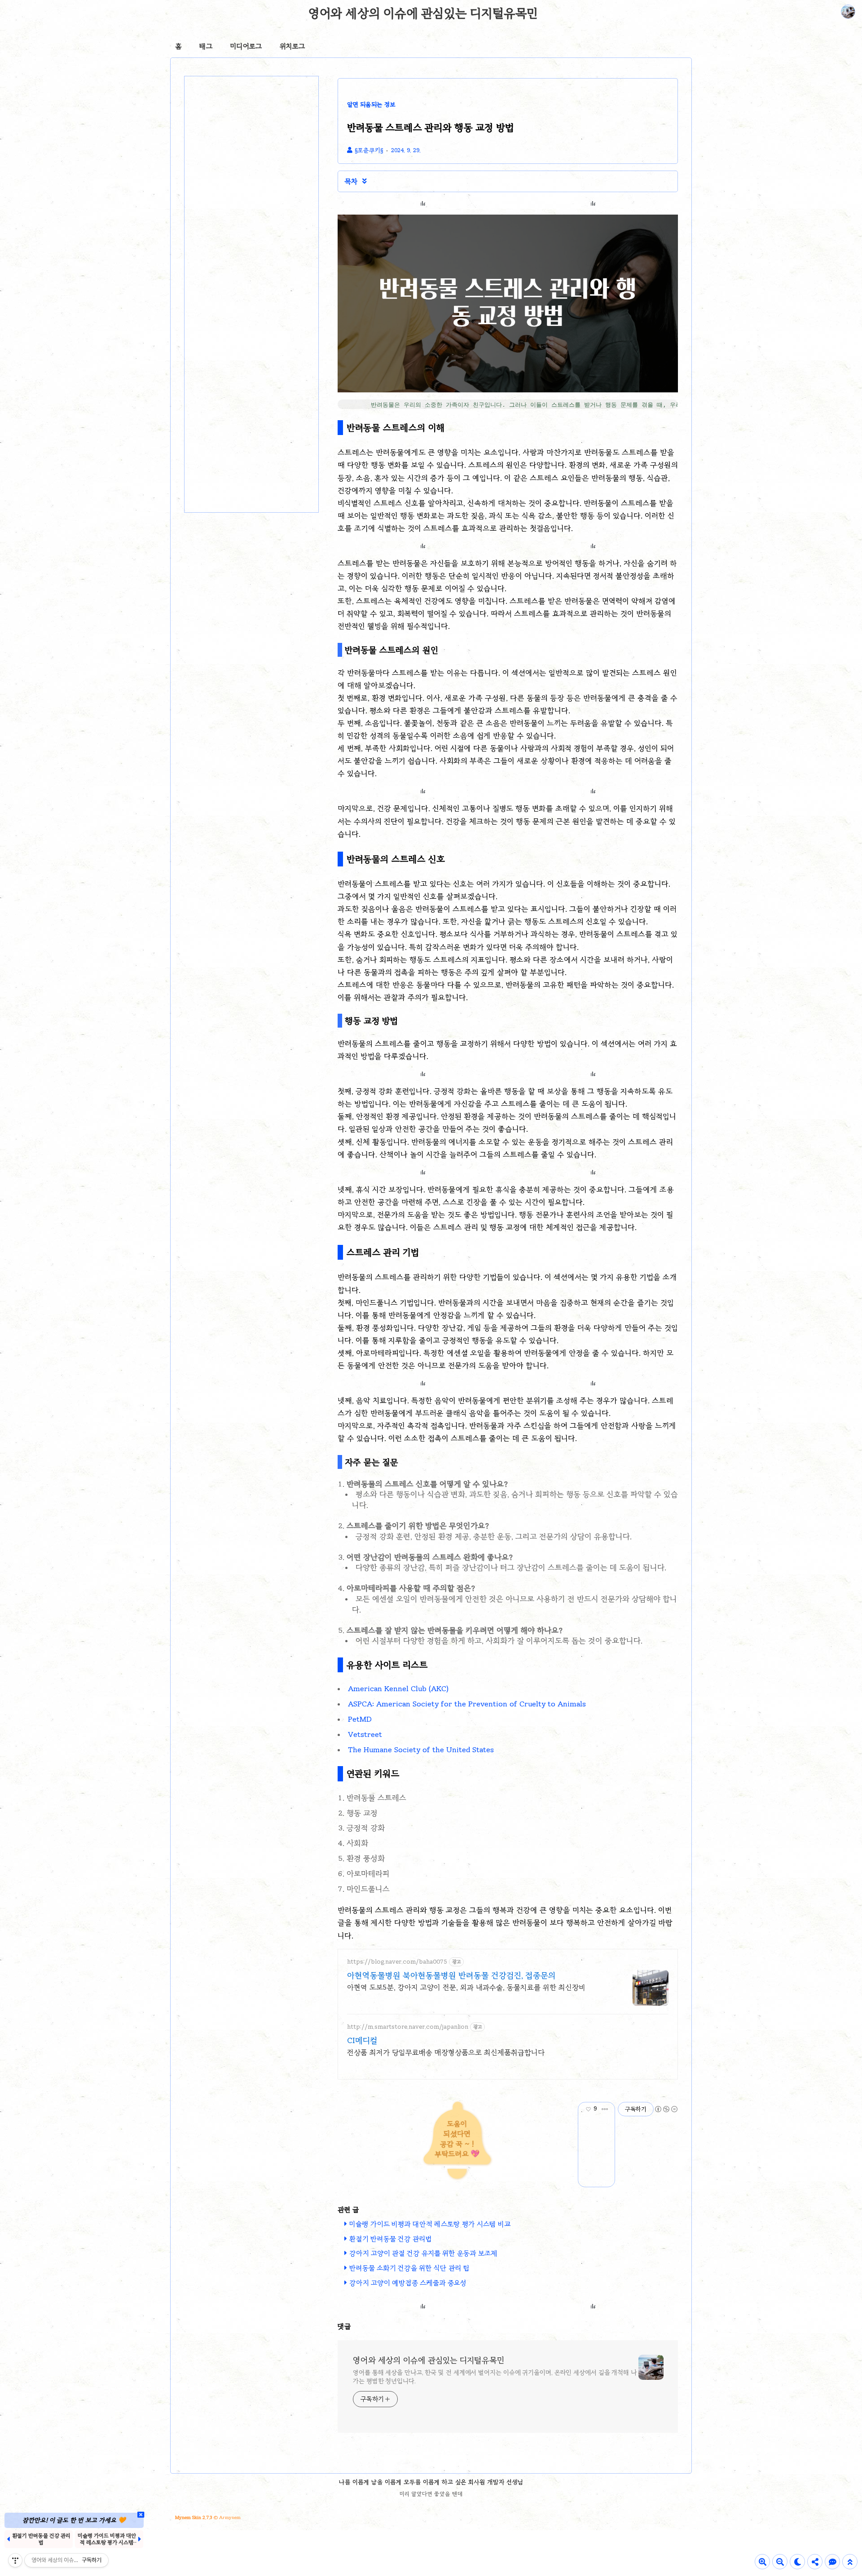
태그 (206, 46)
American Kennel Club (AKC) (398, 1689)
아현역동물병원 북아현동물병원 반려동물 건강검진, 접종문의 (451, 1975)
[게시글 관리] (605, 2109)
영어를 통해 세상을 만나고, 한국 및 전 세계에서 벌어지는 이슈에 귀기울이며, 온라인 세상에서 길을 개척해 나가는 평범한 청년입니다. (495, 2377)
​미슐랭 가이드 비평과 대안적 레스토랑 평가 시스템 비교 (430, 2224)
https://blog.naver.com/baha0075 (397, 1962)
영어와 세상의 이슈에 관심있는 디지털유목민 (423, 13)
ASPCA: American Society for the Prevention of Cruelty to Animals (467, 1704)
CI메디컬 (362, 2040)
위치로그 (292, 46)
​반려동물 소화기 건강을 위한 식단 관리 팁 (409, 2268)
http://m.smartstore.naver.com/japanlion (408, 2027)
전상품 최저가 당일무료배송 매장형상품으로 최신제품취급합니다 (446, 2052)
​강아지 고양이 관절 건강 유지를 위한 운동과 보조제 (423, 2253)
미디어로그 (246, 46)
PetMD (360, 1719)
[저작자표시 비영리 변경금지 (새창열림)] (666, 2109)
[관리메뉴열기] (15, 2560)
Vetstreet (365, 1734)
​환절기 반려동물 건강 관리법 (391, 2239)
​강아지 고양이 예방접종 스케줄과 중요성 (408, 2283)
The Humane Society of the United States (421, 1750)
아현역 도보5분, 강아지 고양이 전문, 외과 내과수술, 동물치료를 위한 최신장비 (466, 1987)
